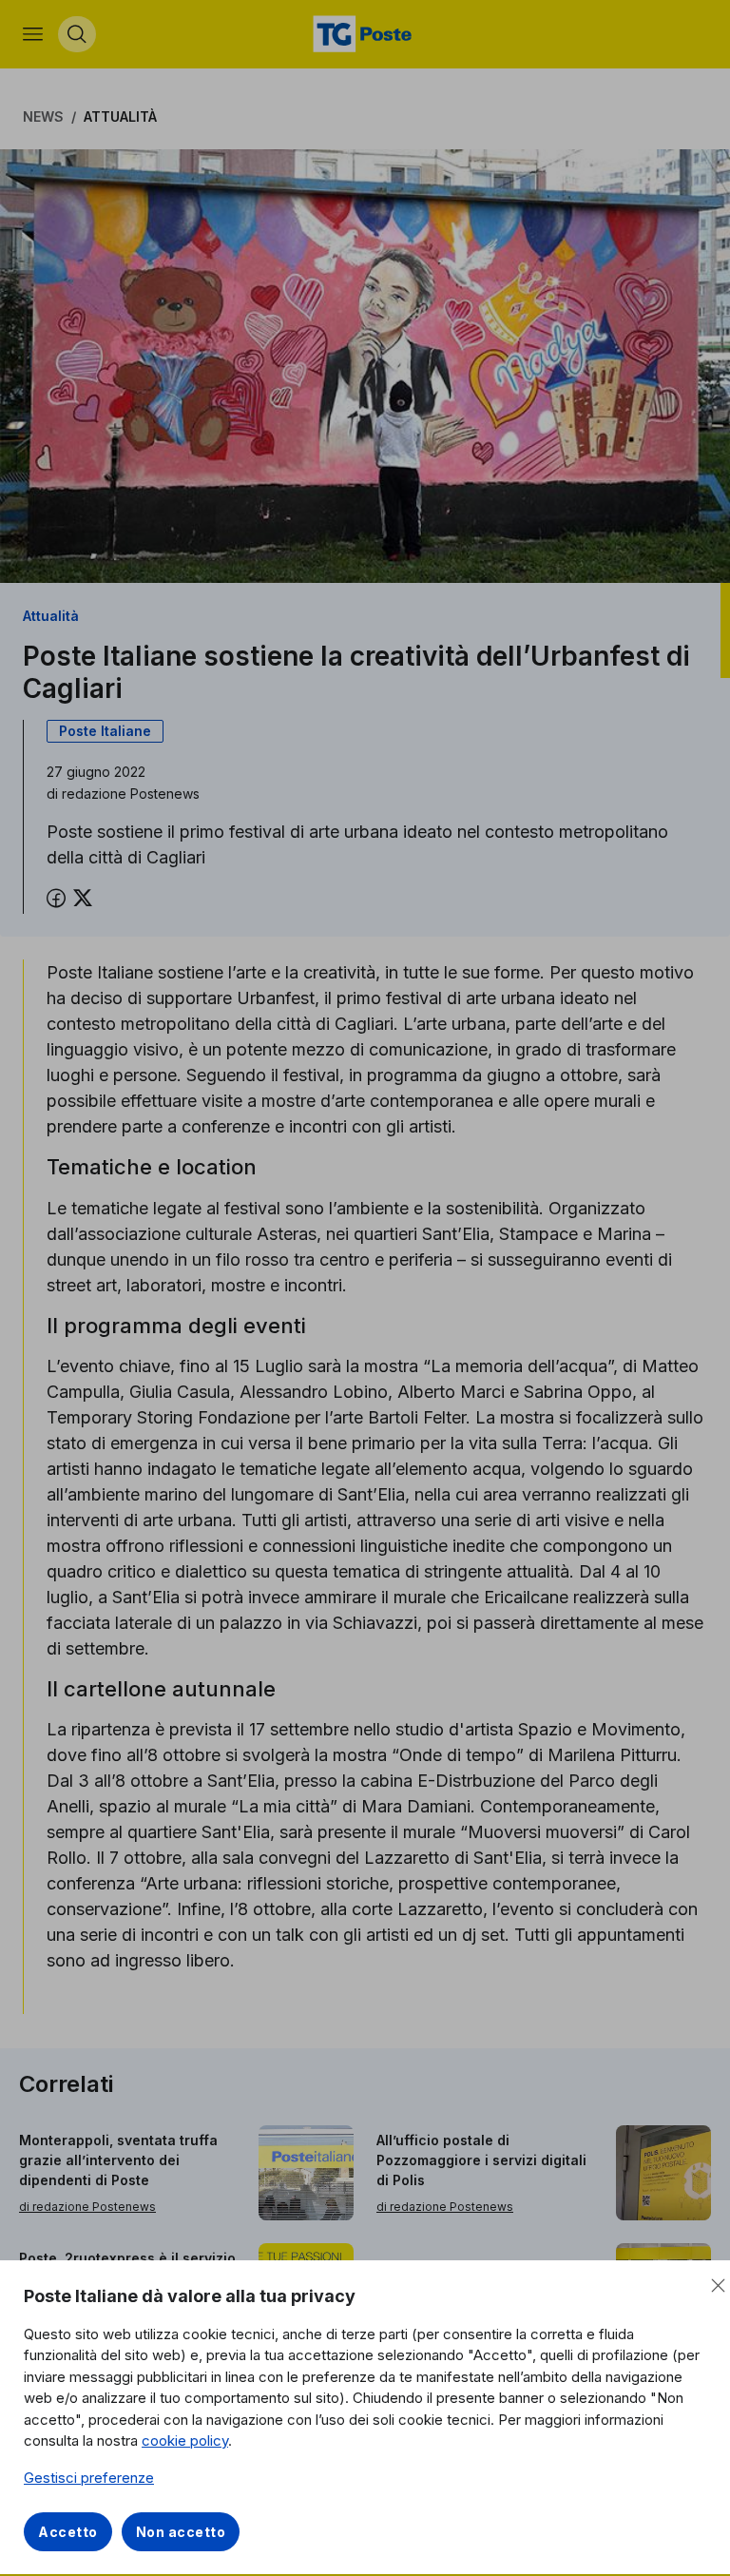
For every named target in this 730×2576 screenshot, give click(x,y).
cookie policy (185, 2440)
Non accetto (181, 2532)
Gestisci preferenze (89, 2478)
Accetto (68, 2532)
